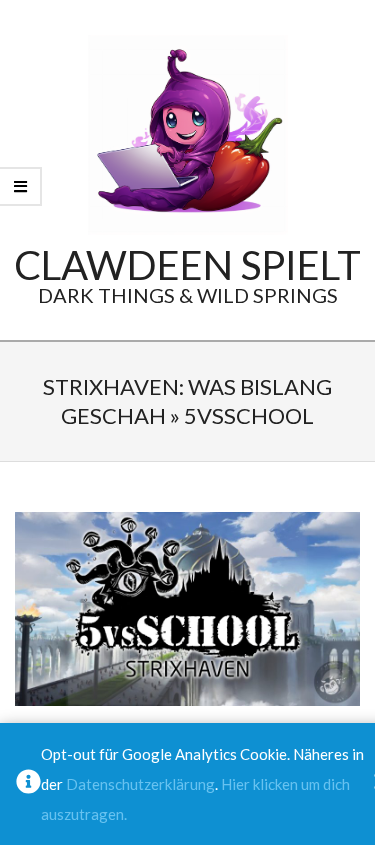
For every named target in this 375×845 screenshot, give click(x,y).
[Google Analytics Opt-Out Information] (28, 784)
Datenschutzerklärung (140, 784)
